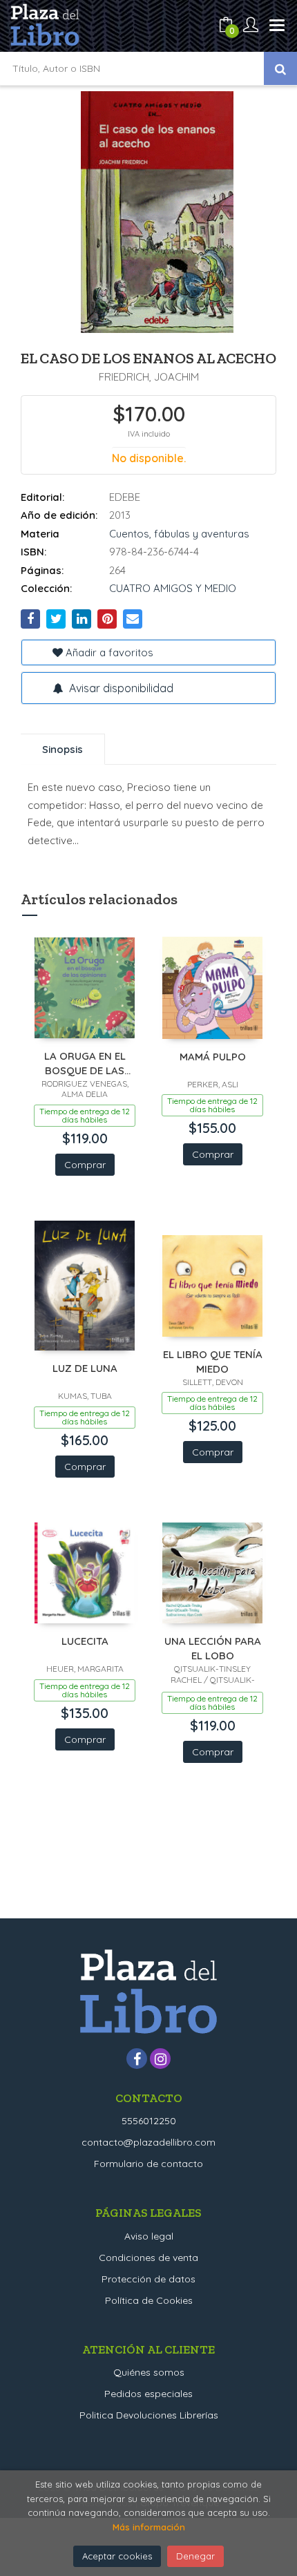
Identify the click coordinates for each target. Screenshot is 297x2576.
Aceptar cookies (117, 2556)
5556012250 (149, 2121)
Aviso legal (149, 2236)
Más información (149, 2527)
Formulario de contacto (148, 2164)
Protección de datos (148, 2279)
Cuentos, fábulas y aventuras (179, 534)
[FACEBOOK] (137, 2059)
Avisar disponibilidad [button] (120, 688)
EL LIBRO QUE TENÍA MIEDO (213, 1361)
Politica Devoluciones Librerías (149, 2415)
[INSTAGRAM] (160, 2059)
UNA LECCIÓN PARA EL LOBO (213, 1648)
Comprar (85, 1165)
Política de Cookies (149, 2300)
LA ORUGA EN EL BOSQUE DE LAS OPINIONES (85, 1063)
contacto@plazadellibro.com (148, 2142)
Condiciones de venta (148, 2258)
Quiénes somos (149, 2372)
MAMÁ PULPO (213, 1057)
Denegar (195, 2556)
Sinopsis (63, 749)
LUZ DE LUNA (85, 1368)
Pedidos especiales (148, 2394)
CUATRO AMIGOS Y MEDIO (173, 588)
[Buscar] (280, 68)
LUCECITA (85, 1641)
